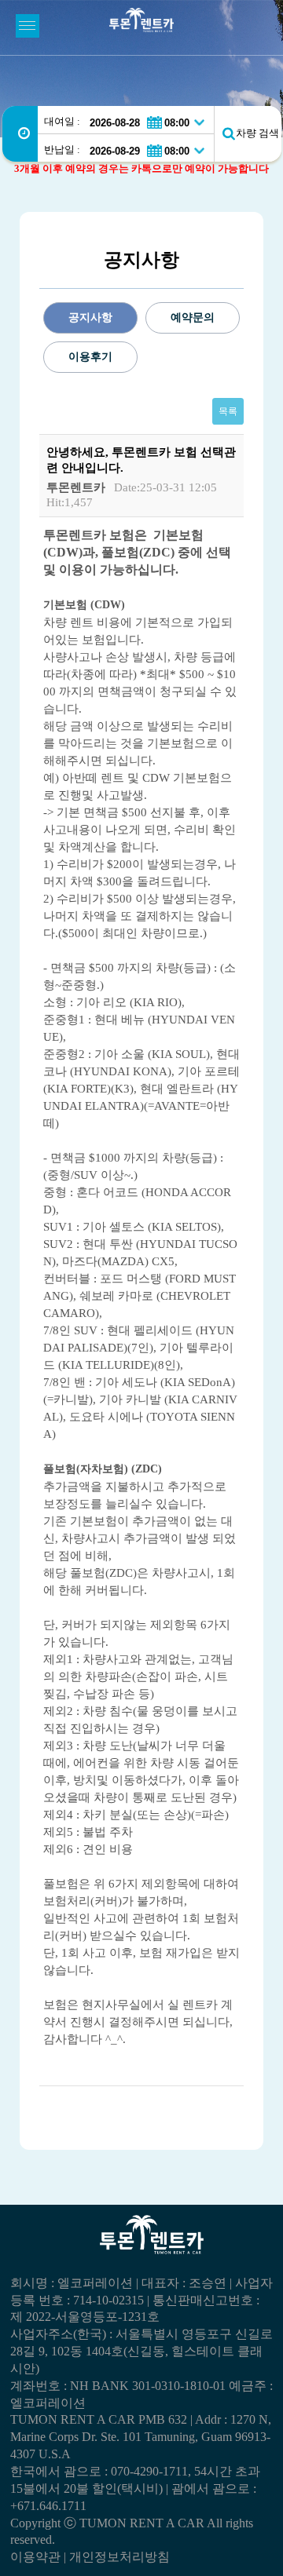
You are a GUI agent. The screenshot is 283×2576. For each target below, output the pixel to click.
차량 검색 (257, 133)
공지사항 (90, 317)
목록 (228, 411)
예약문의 (193, 317)
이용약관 (35, 2557)
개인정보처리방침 (119, 2557)
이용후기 (90, 357)
